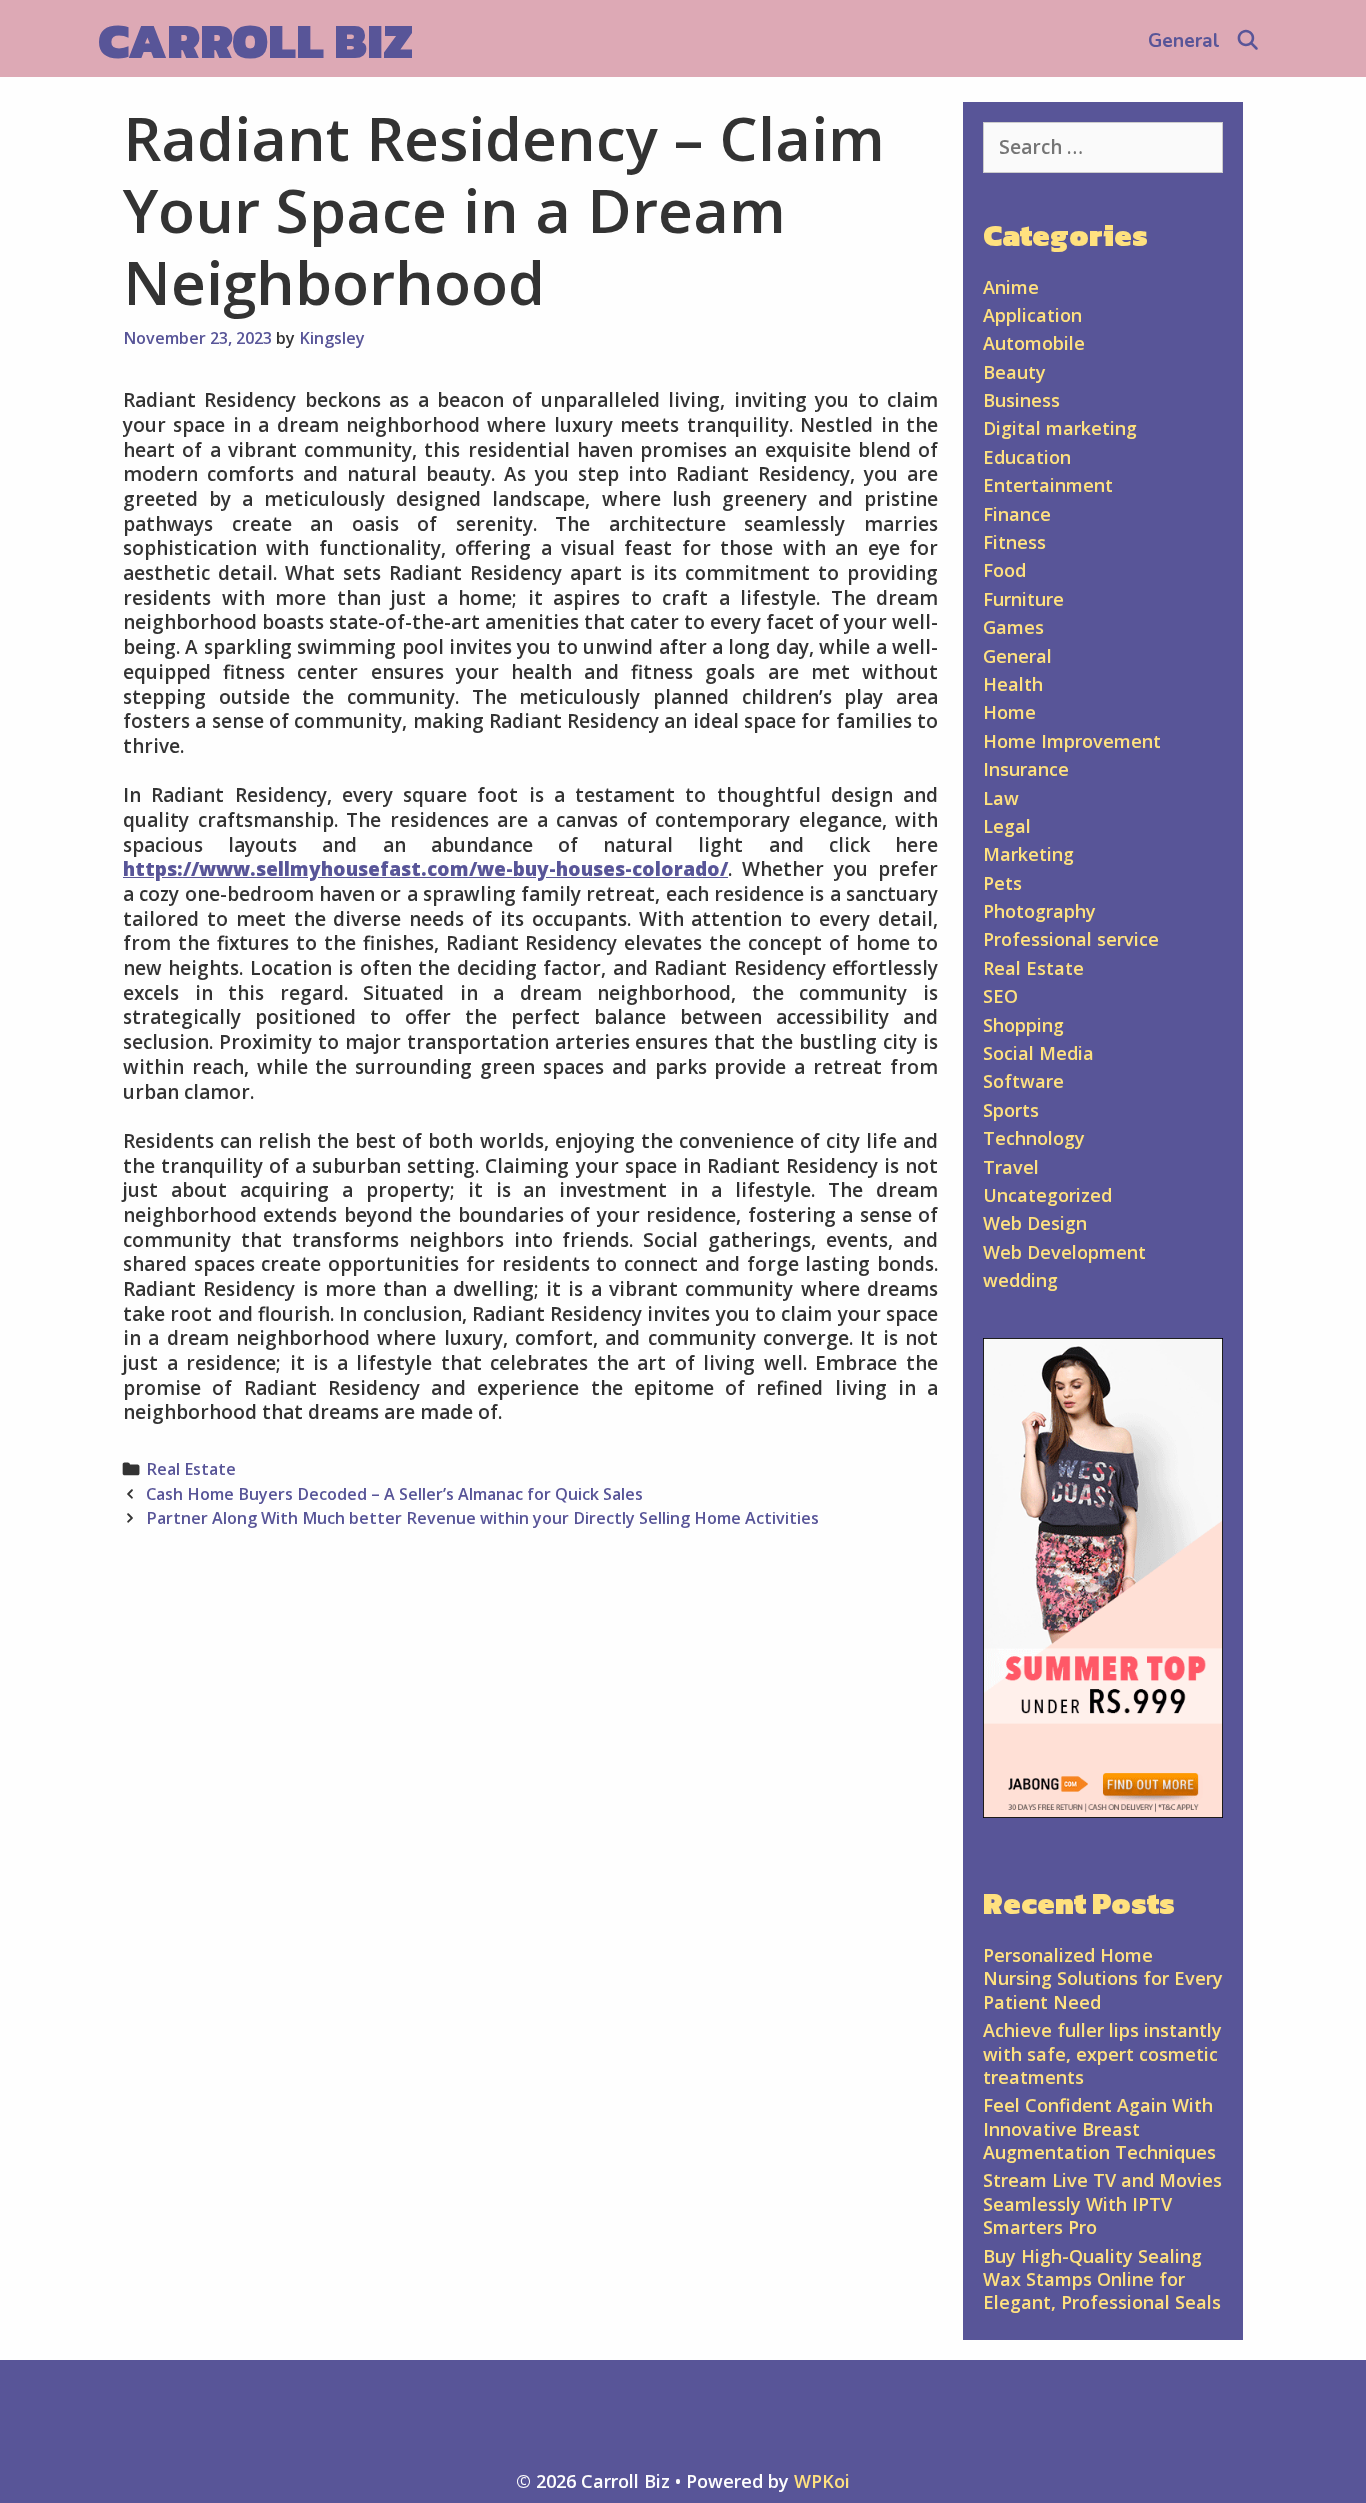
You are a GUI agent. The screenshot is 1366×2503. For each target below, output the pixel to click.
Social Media (1038, 1053)
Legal (1007, 826)
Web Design (1035, 1223)
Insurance (1026, 769)
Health (1013, 684)
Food (1004, 570)
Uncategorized (1047, 1195)
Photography (1039, 911)
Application (1032, 315)
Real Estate (191, 1469)
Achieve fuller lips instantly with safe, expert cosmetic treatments (1102, 2053)
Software (1023, 1081)
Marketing (1028, 854)
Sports (1011, 1110)
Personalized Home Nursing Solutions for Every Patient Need (1103, 1978)
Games (1013, 627)
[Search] (1248, 41)
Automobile (1034, 343)
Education (1027, 457)
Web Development (1064, 1252)
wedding (1020, 1280)
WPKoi (822, 2481)
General (1184, 41)
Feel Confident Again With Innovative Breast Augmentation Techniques (1099, 2128)
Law (1001, 798)
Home (1009, 712)
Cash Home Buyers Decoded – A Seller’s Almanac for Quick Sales (394, 1494)
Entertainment (1048, 485)
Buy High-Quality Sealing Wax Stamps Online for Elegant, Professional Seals (1102, 2279)
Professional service (1071, 939)
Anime (1011, 287)
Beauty (1014, 372)
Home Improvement (1072, 741)
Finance (1017, 514)
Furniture (1023, 599)
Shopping (1023, 1025)
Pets (1002, 883)
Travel (1011, 1167)
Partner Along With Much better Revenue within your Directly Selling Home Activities (482, 1518)
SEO (1000, 996)
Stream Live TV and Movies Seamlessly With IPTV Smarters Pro (1102, 2203)
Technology (1034, 1138)
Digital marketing (1060, 428)
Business (1021, 400)
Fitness (1014, 542)
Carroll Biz (255, 40)
